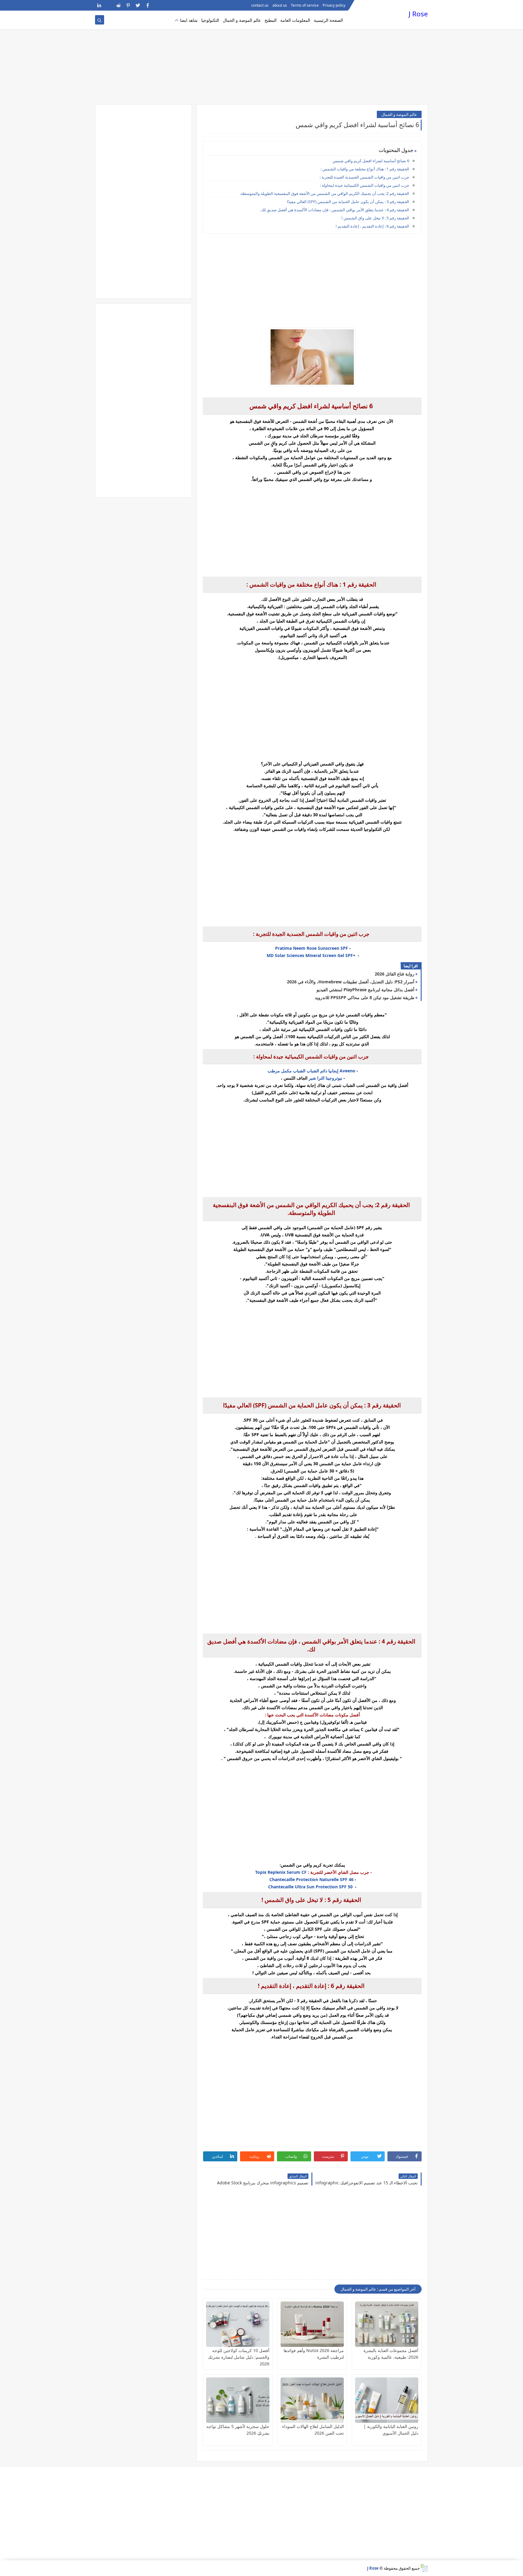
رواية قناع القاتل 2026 (395, 974)
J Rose (418, 14)
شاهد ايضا (189, 20)
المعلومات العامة (295, 20)
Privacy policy (334, 5)
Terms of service (305, 5)
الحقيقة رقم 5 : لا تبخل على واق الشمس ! (375, 218)
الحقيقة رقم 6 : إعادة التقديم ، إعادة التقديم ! (372, 226)
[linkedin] (99, 5)
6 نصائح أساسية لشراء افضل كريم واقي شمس (371, 161)
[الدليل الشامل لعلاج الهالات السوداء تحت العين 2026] (312, 2400)
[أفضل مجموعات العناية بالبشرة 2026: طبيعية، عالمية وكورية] (387, 2324)
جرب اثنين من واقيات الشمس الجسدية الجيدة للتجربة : (364, 177)
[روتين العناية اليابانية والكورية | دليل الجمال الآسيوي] (387, 2400)
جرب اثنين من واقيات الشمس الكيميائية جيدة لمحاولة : (365, 185)
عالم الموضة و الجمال (242, 20)
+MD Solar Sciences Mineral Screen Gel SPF (312, 955)
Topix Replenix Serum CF (281, 1872)
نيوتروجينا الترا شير (326, 1078)
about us (280, 5)
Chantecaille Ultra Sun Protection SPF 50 (310, 1887)
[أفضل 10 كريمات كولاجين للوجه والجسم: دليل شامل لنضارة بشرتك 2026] (238, 2324)
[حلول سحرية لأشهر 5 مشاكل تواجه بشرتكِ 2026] (238, 2400)
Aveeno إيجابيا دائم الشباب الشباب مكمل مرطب (311, 1071)
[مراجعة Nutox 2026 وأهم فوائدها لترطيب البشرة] (312, 2324)
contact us (260, 5)
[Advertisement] (261, 58)
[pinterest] (128, 5)
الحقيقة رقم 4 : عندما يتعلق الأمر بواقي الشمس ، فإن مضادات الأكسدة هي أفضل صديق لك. (335, 210)
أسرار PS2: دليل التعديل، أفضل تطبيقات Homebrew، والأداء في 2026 (351, 982)
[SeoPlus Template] (424, 2568)
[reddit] (118, 5)
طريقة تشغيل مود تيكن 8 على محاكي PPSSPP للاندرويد (365, 997)
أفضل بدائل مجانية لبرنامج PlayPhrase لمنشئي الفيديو (365, 990)
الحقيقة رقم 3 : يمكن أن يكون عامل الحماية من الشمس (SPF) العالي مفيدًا (348, 202)
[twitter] (138, 5)
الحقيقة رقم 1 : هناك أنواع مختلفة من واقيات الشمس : (365, 169)
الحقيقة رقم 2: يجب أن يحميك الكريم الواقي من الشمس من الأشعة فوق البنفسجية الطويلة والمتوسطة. (325, 193)
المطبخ (271, 20)
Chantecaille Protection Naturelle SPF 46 (311, 1879)
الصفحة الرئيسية (328, 20)
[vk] (109, 5)
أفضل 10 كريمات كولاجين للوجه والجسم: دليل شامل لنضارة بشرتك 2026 (239, 2357)
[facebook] (148, 5)
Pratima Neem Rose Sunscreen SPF (311, 948)
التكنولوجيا (210, 20)
